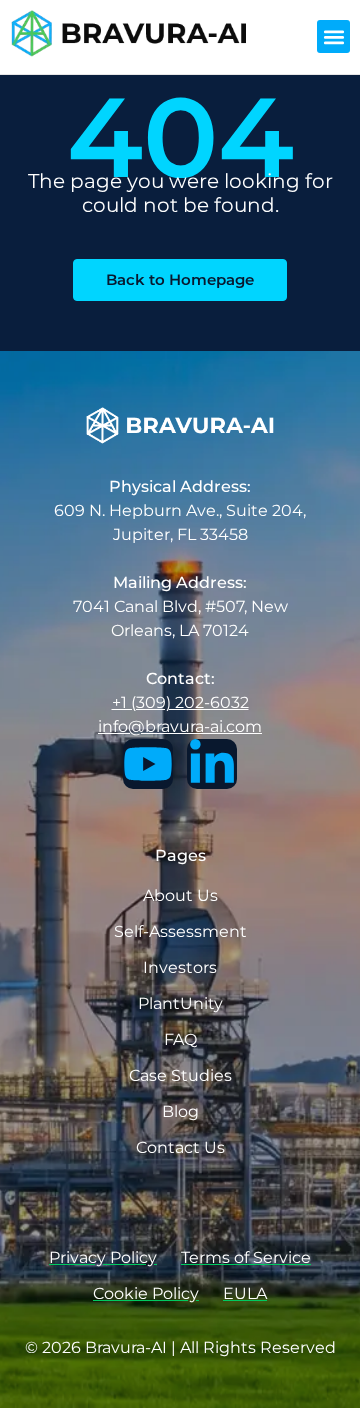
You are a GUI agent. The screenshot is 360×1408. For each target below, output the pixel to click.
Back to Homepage (180, 279)
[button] (333, 36)
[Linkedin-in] (212, 764)
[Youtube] (148, 764)
